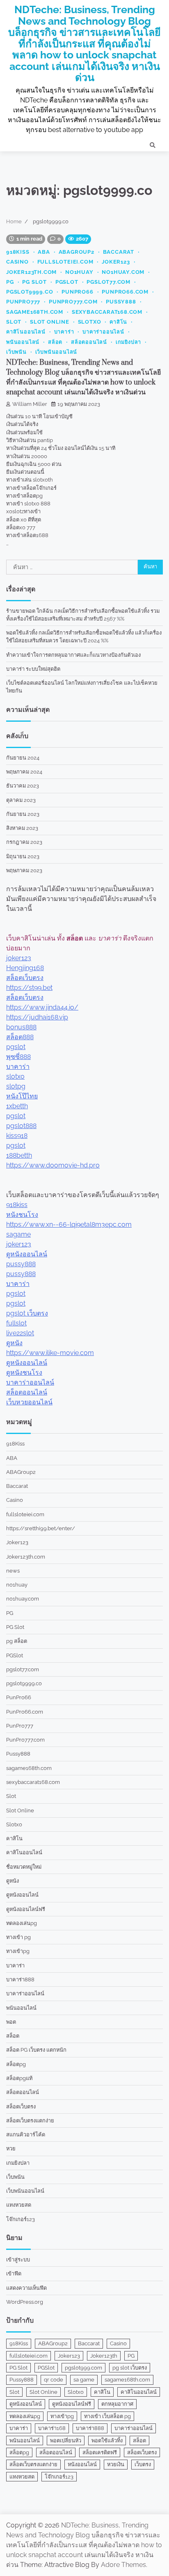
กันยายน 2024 (23, 758)
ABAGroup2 (77, 252)
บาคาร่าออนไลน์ (103, 332)
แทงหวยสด (19, 2205)
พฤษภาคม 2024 (24, 772)
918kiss (17, 1205)
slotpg (16, 1086)
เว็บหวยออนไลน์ (29, 1402)
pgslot (16, 1047)
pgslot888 (21, 1126)
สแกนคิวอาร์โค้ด (26, 2135)
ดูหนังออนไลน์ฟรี (26, 1909)
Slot (14, 322)
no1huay (79, 272)
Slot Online (50, 322)
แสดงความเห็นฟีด (26, 2288)
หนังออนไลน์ (82, 2464)
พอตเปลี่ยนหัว (66, 2440)
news (13, 1571)
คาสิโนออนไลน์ (26, 332)
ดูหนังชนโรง (24, 1373)
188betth (19, 1155)
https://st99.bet (29, 988)
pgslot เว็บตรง (27, 1313)
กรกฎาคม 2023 (24, 842)
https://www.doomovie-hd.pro (53, 1165)
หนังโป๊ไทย (22, 1096)
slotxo (15, 1076)
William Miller (30, 404)
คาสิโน (118, 322)
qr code (54, 2380)
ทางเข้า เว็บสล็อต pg (107, 2416)
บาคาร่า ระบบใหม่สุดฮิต (33, 669)
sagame (18, 1234)
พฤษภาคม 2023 (24, 870)
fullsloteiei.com (65, 262)
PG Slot (34, 282)
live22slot (20, 1333)
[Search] (153, 145)
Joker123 (116, 262)
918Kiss (18, 252)
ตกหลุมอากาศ (117, 2404)
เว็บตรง (143, 2464)
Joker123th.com (31, 272)
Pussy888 (121, 302)
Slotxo (90, 322)
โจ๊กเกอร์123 (21, 2219)
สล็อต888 (20, 1037)
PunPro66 (77, 292)
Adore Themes (123, 2565)
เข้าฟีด (14, 2274)
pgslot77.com (108, 282)
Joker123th (104, 2356)
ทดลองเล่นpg (22, 1923)
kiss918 (17, 1136)
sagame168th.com (35, 312)
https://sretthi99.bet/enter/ (41, 1528)
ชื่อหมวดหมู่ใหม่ (24, 1867)
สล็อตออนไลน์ (89, 342)
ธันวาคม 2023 (23, 786)
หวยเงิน (116, 2464)
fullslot (16, 1323)
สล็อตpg (16, 2064)
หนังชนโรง (22, 1215)
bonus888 (21, 1027)
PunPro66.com (125, 292)
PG (10, 282)
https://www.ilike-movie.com (50, 1353)
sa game (84, 2380)
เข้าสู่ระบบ (18, 2260)
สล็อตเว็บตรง (25, 978)
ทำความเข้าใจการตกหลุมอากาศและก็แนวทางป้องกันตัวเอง (73, 655)
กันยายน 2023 (23, 814)
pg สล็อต (17, 1641)
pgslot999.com (83, 2368)
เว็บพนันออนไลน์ (56, 352)
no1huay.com (123, 272)
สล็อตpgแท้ (19, 2078)
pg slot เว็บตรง (130, 2368)
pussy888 (21, 1264)
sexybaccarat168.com (107, 312)
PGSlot (67, 282)
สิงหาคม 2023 (22, 828)
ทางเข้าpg (18, 1951)
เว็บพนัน (16, 352)
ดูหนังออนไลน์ (27, 1254)
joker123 (19, 958)
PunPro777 (23, 302)
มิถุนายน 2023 (23, 856)
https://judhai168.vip (37, 1017)
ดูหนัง (14, 1343)
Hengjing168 (25, 968)
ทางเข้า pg (18, 1937)
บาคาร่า (64, 332)
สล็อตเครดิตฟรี (100, 2452)
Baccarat (119, 252)
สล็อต (55, 342)
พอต (11, 2022)
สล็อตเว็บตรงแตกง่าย (30, 2121)
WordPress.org (25, 2302)
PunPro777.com (73, 302)
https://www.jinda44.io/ (42, 1007)
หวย (11, 2149)
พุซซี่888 (18, 1057)
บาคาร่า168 (52, 2428)
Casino (17, 262)
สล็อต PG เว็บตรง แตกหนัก (36, 2050)
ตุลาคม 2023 (21, 800)
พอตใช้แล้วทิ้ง (107, 2440)
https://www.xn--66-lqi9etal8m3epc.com (69, 1224)
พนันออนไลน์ (23, 342)
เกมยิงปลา (128, 342)
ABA (44, 252)
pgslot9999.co (30, 292)
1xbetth (17, 1106)
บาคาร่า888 (20, 1979)
